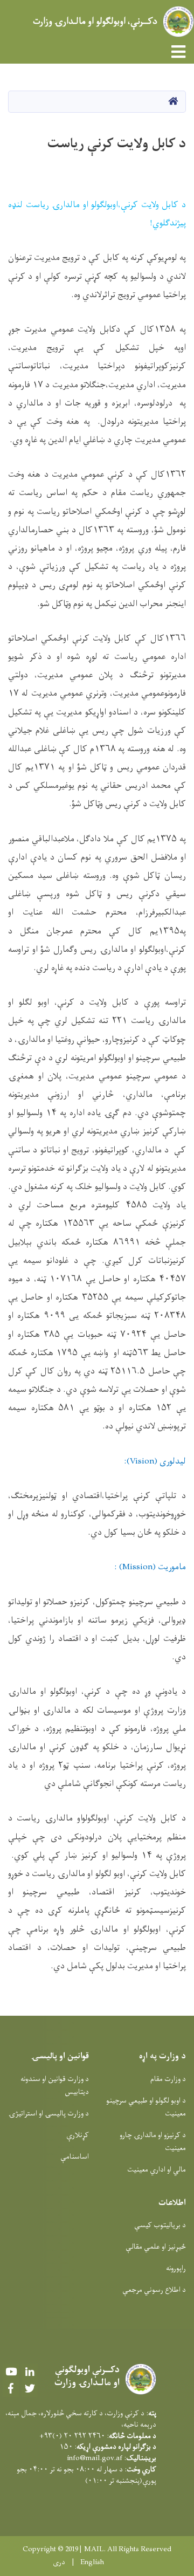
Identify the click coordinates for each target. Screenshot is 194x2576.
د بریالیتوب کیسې (160, 2225)
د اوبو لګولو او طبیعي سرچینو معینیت (146, 2107)
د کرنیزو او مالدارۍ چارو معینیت (153, 2142)
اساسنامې (75, 2157)
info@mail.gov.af (95, 2458)
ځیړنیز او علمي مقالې (156, 2247)
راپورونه (176, 2268)
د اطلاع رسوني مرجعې (154, 2290)
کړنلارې (78, 2135)
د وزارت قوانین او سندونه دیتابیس (55, 2086)
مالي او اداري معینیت (157, 2170)
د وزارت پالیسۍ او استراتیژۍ (49, 2114)
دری (59, 2563)
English (92, 2563)
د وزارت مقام (168, 2079)
